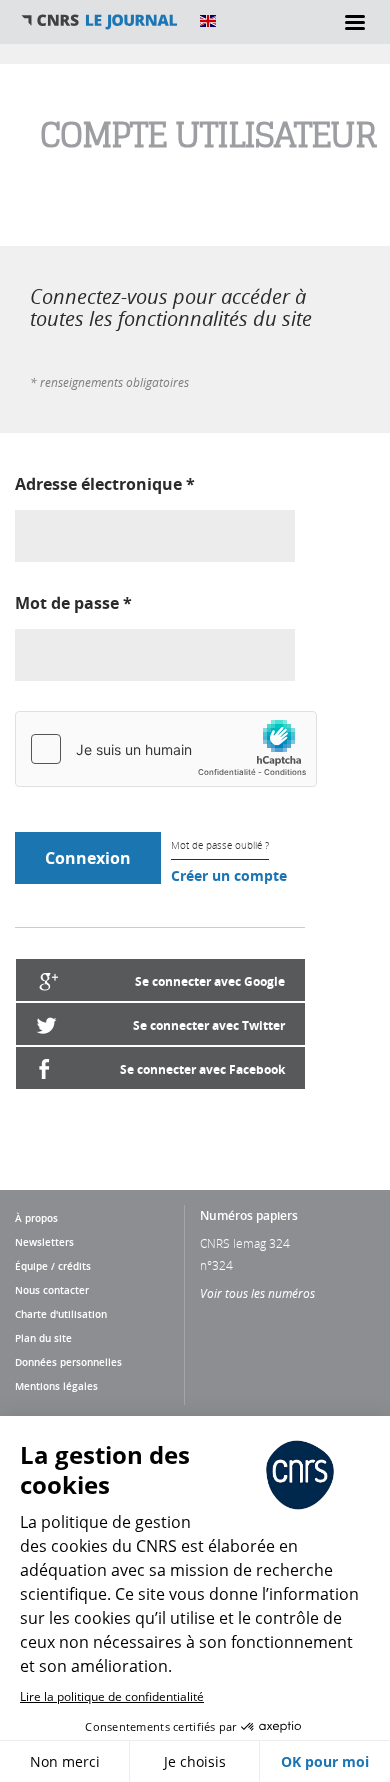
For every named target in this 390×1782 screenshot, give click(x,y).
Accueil (100, 21)
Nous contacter (52, 1290)
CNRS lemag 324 (245, 1243)
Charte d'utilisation (61, 1314)
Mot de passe (73, 603)
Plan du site (43, 1338)
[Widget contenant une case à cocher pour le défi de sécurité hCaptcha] (166, 749)
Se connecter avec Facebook (202, 1069)
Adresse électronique (105, 484)
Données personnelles (68, 1362)
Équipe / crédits (53, 1266)
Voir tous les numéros (257, 1293)
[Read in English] (208, 21)
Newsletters (44, 1242)
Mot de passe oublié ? (220, 845)
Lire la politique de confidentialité (112, 1696)
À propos (36, 1218)
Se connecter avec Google (210, 981)
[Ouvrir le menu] (355, 22)
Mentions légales (56, 1386)
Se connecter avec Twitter (209, 1025)
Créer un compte (229, 875)
